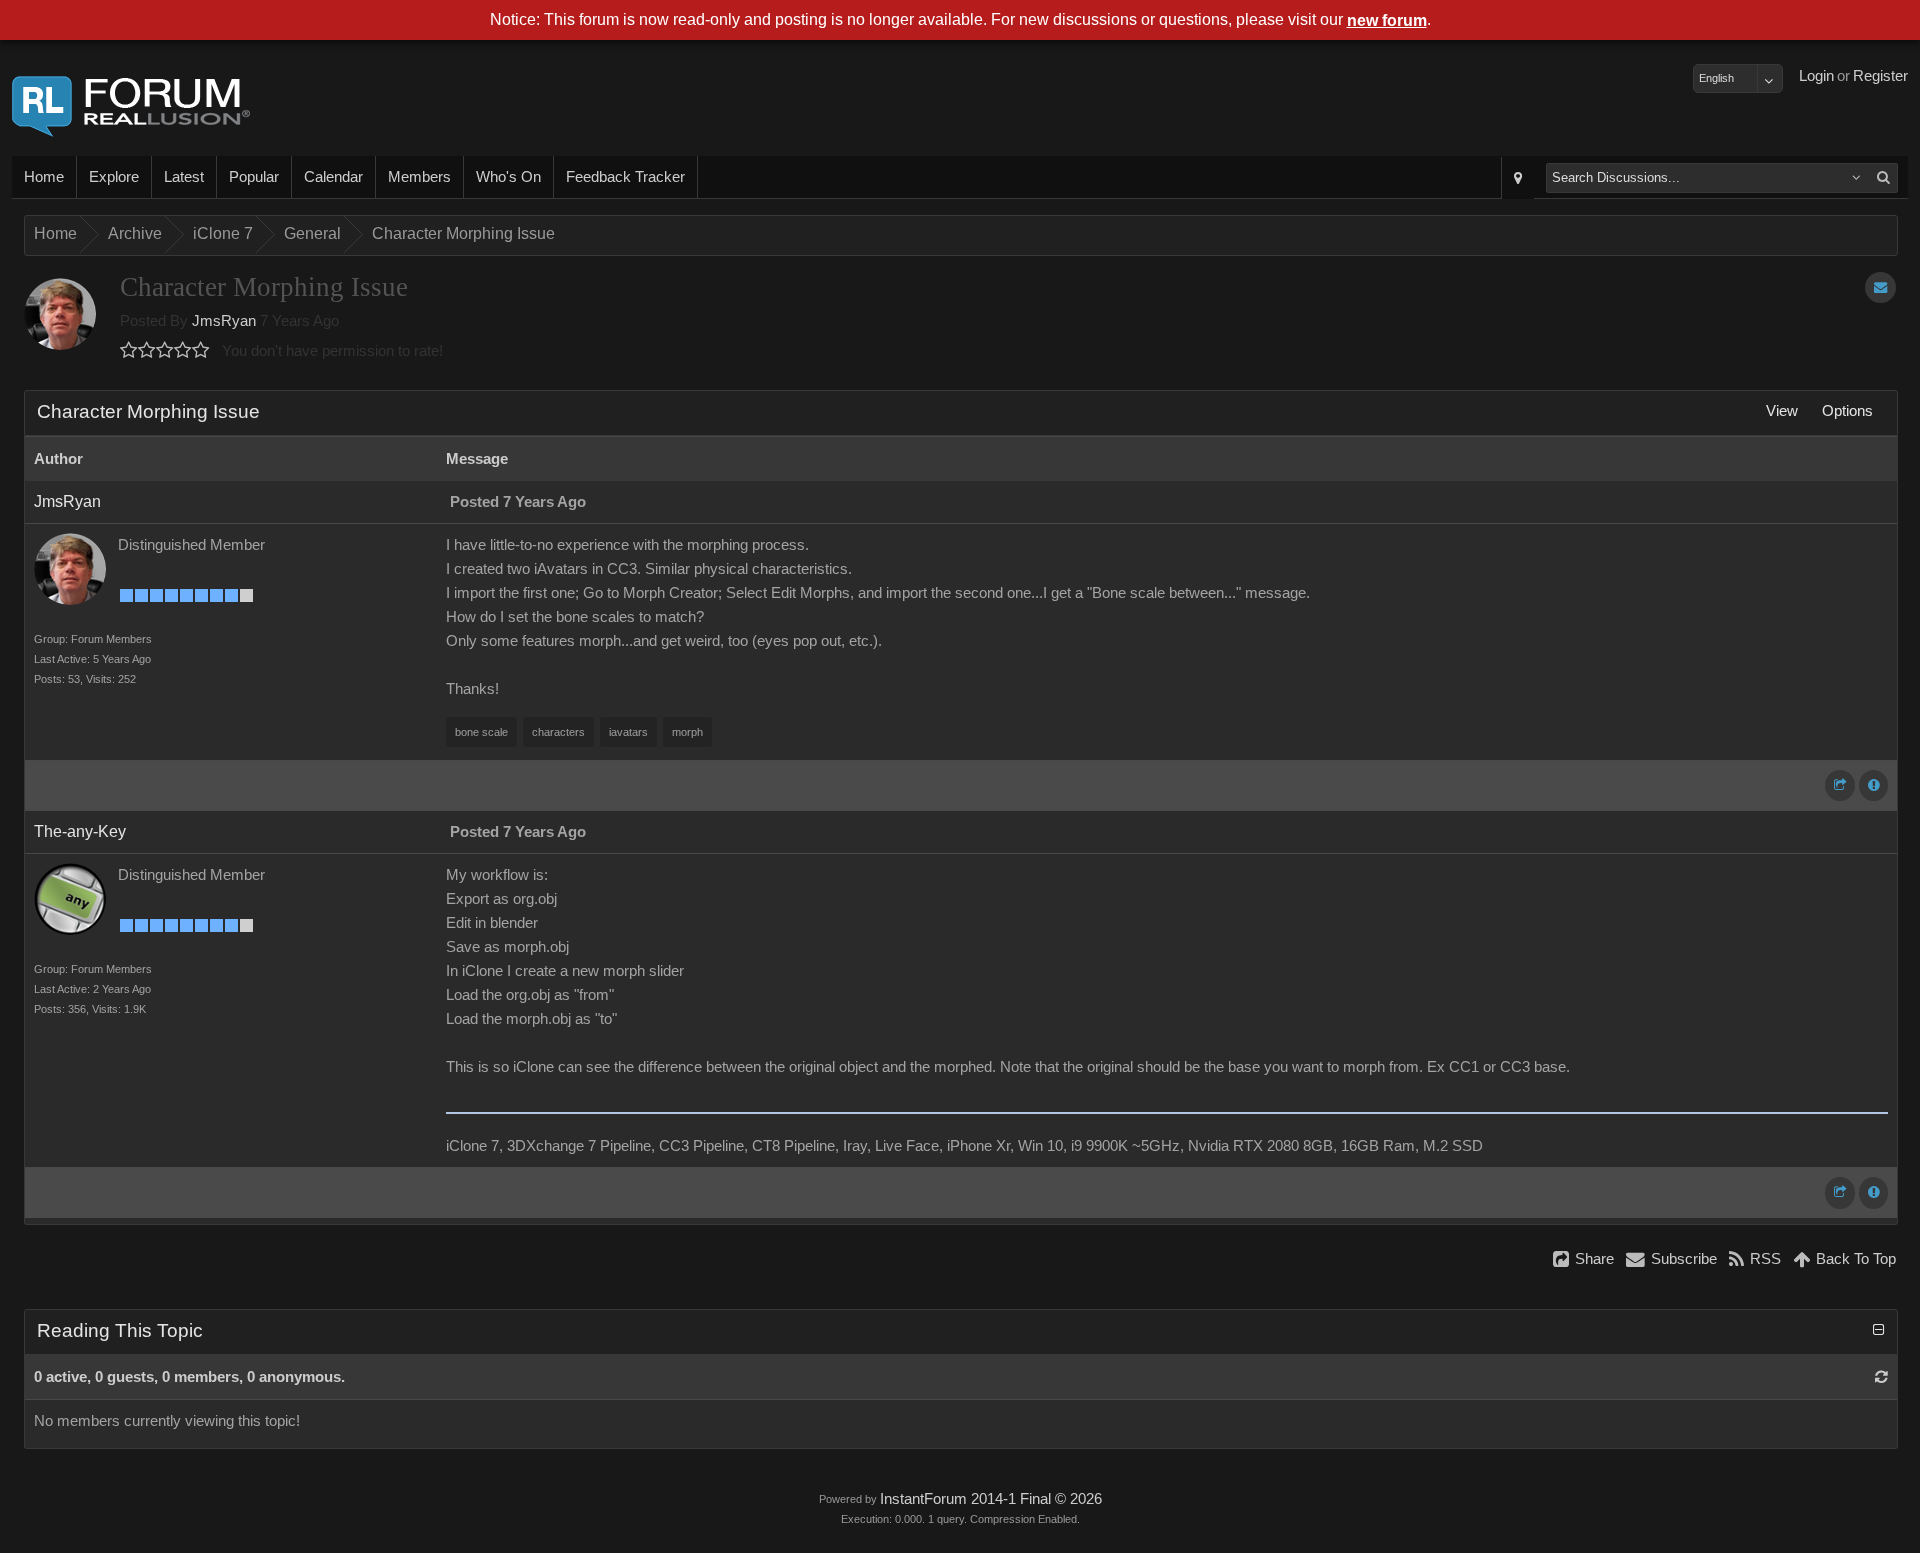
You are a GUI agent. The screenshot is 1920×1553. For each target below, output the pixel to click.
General (312, 233)
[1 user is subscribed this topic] (1880, 287)
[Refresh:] (1881, 1377)
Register (1880, 76)
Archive (135, 233)
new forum (1387, 20)
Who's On (508, 177)
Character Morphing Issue (463, 233)
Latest (184, 177)
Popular (254, 177)
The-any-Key (80, 831)
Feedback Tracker (625, 177)
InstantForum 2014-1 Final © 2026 (991, 1499)
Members (419, 177)
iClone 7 (223, 233)
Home (44, 177)
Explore (114, 177)
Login (1816, 76)
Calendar (333, 177)
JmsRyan (224, 321)
